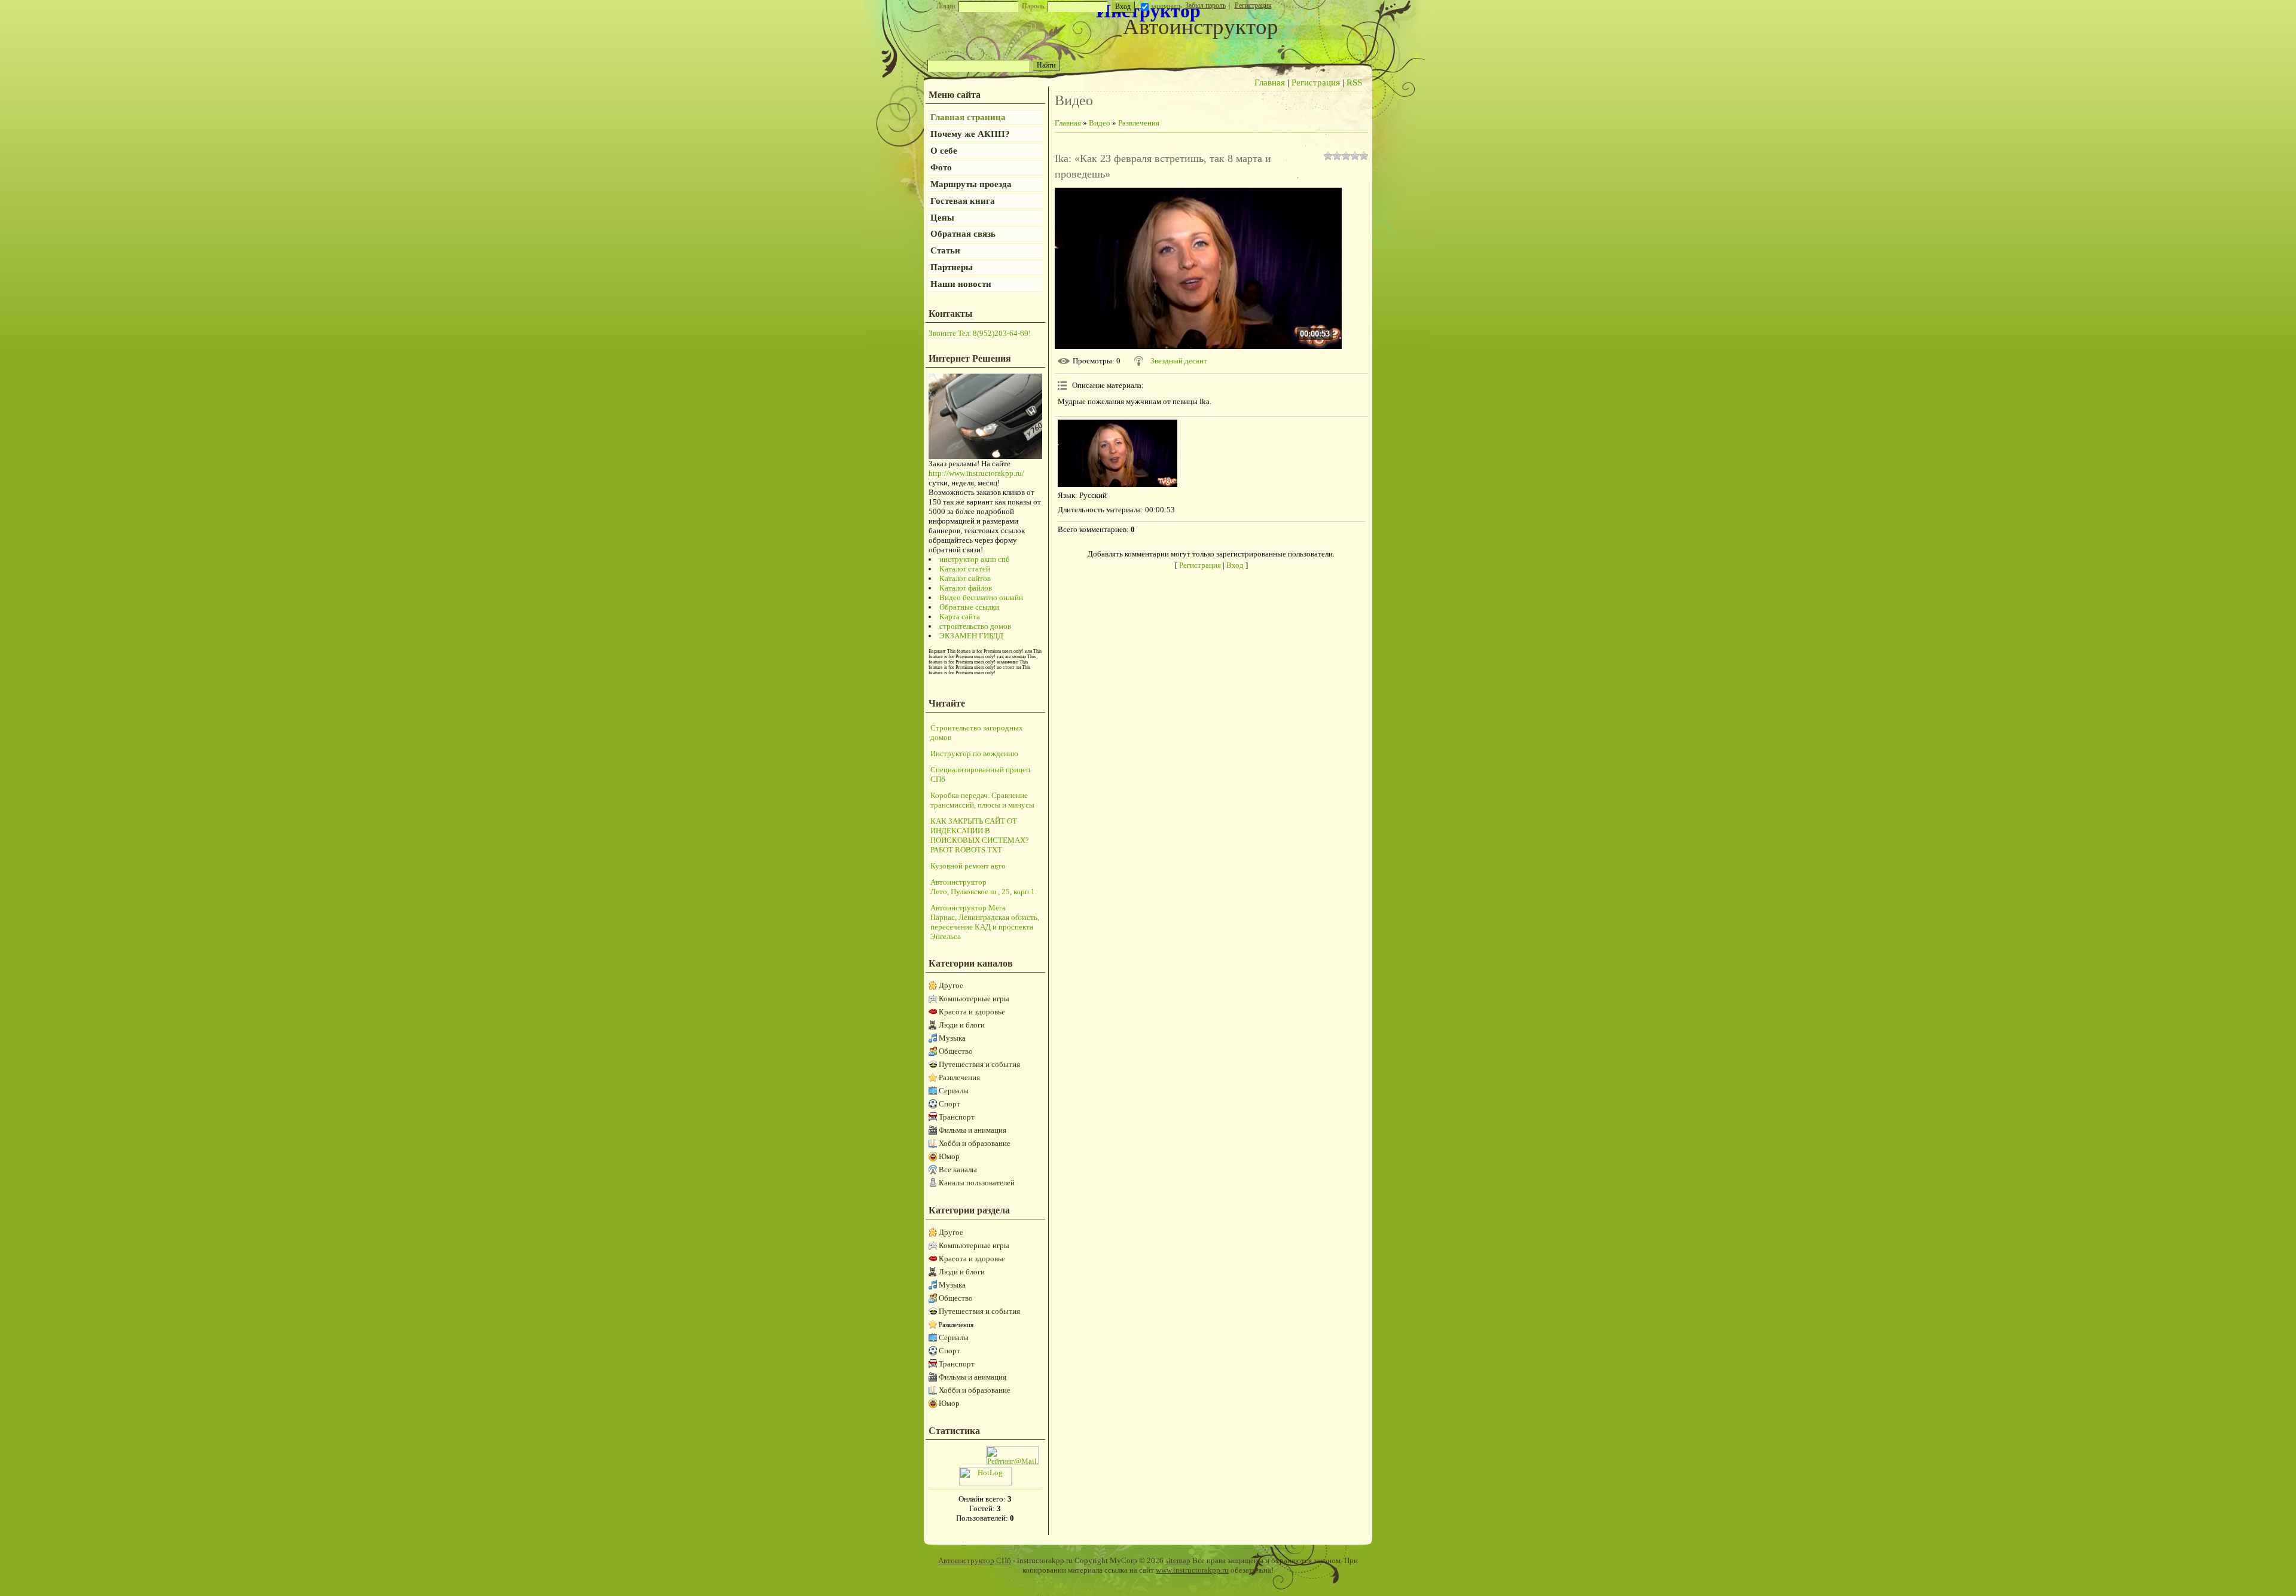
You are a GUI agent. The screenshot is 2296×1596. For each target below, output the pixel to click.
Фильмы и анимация (973, 1130)
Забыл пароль (1205, 5)
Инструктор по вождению (974, 753)
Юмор (949, 1156)
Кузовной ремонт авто (968, 866)
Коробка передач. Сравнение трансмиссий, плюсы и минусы (982, 800)
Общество (956, 1051)
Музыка (952, 1038)
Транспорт (957, 1117)
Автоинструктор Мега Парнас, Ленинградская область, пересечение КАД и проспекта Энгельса (985, 922)
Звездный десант (1179, 361)
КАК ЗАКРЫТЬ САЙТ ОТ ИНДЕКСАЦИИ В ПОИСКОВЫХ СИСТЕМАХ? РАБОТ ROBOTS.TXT (980, 835)
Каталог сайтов (965, 578)
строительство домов (975, 626)
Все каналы (958, 1170)
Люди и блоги (962, 1025)
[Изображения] (1118, 453)
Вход (1235, 565)
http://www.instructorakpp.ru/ (976, 473)
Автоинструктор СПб (975, 1560)
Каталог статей (965, 569)
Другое (951, 985)
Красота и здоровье (972, 1012)
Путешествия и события (979, 1064)
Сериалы (954, 1091)
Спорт (949, 1104)
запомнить (1166, 6)
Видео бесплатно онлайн (981, 597)
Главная (1270, 82)
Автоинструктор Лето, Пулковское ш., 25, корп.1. (984, 887)
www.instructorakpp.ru (1192, 1570)
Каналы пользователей (977, 1183)
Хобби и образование (975, 1143)
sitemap (1178, 1560)
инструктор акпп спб (975, 559)
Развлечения (959, 1077)
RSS (1354, 82)
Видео (1100, 123)
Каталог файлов (966, 588)
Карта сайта (960, 617)
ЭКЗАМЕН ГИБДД (971, 636)
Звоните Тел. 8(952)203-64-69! (980, 333)
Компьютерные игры (974, 999)
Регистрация (1253, 5)
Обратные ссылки (969, 607)
